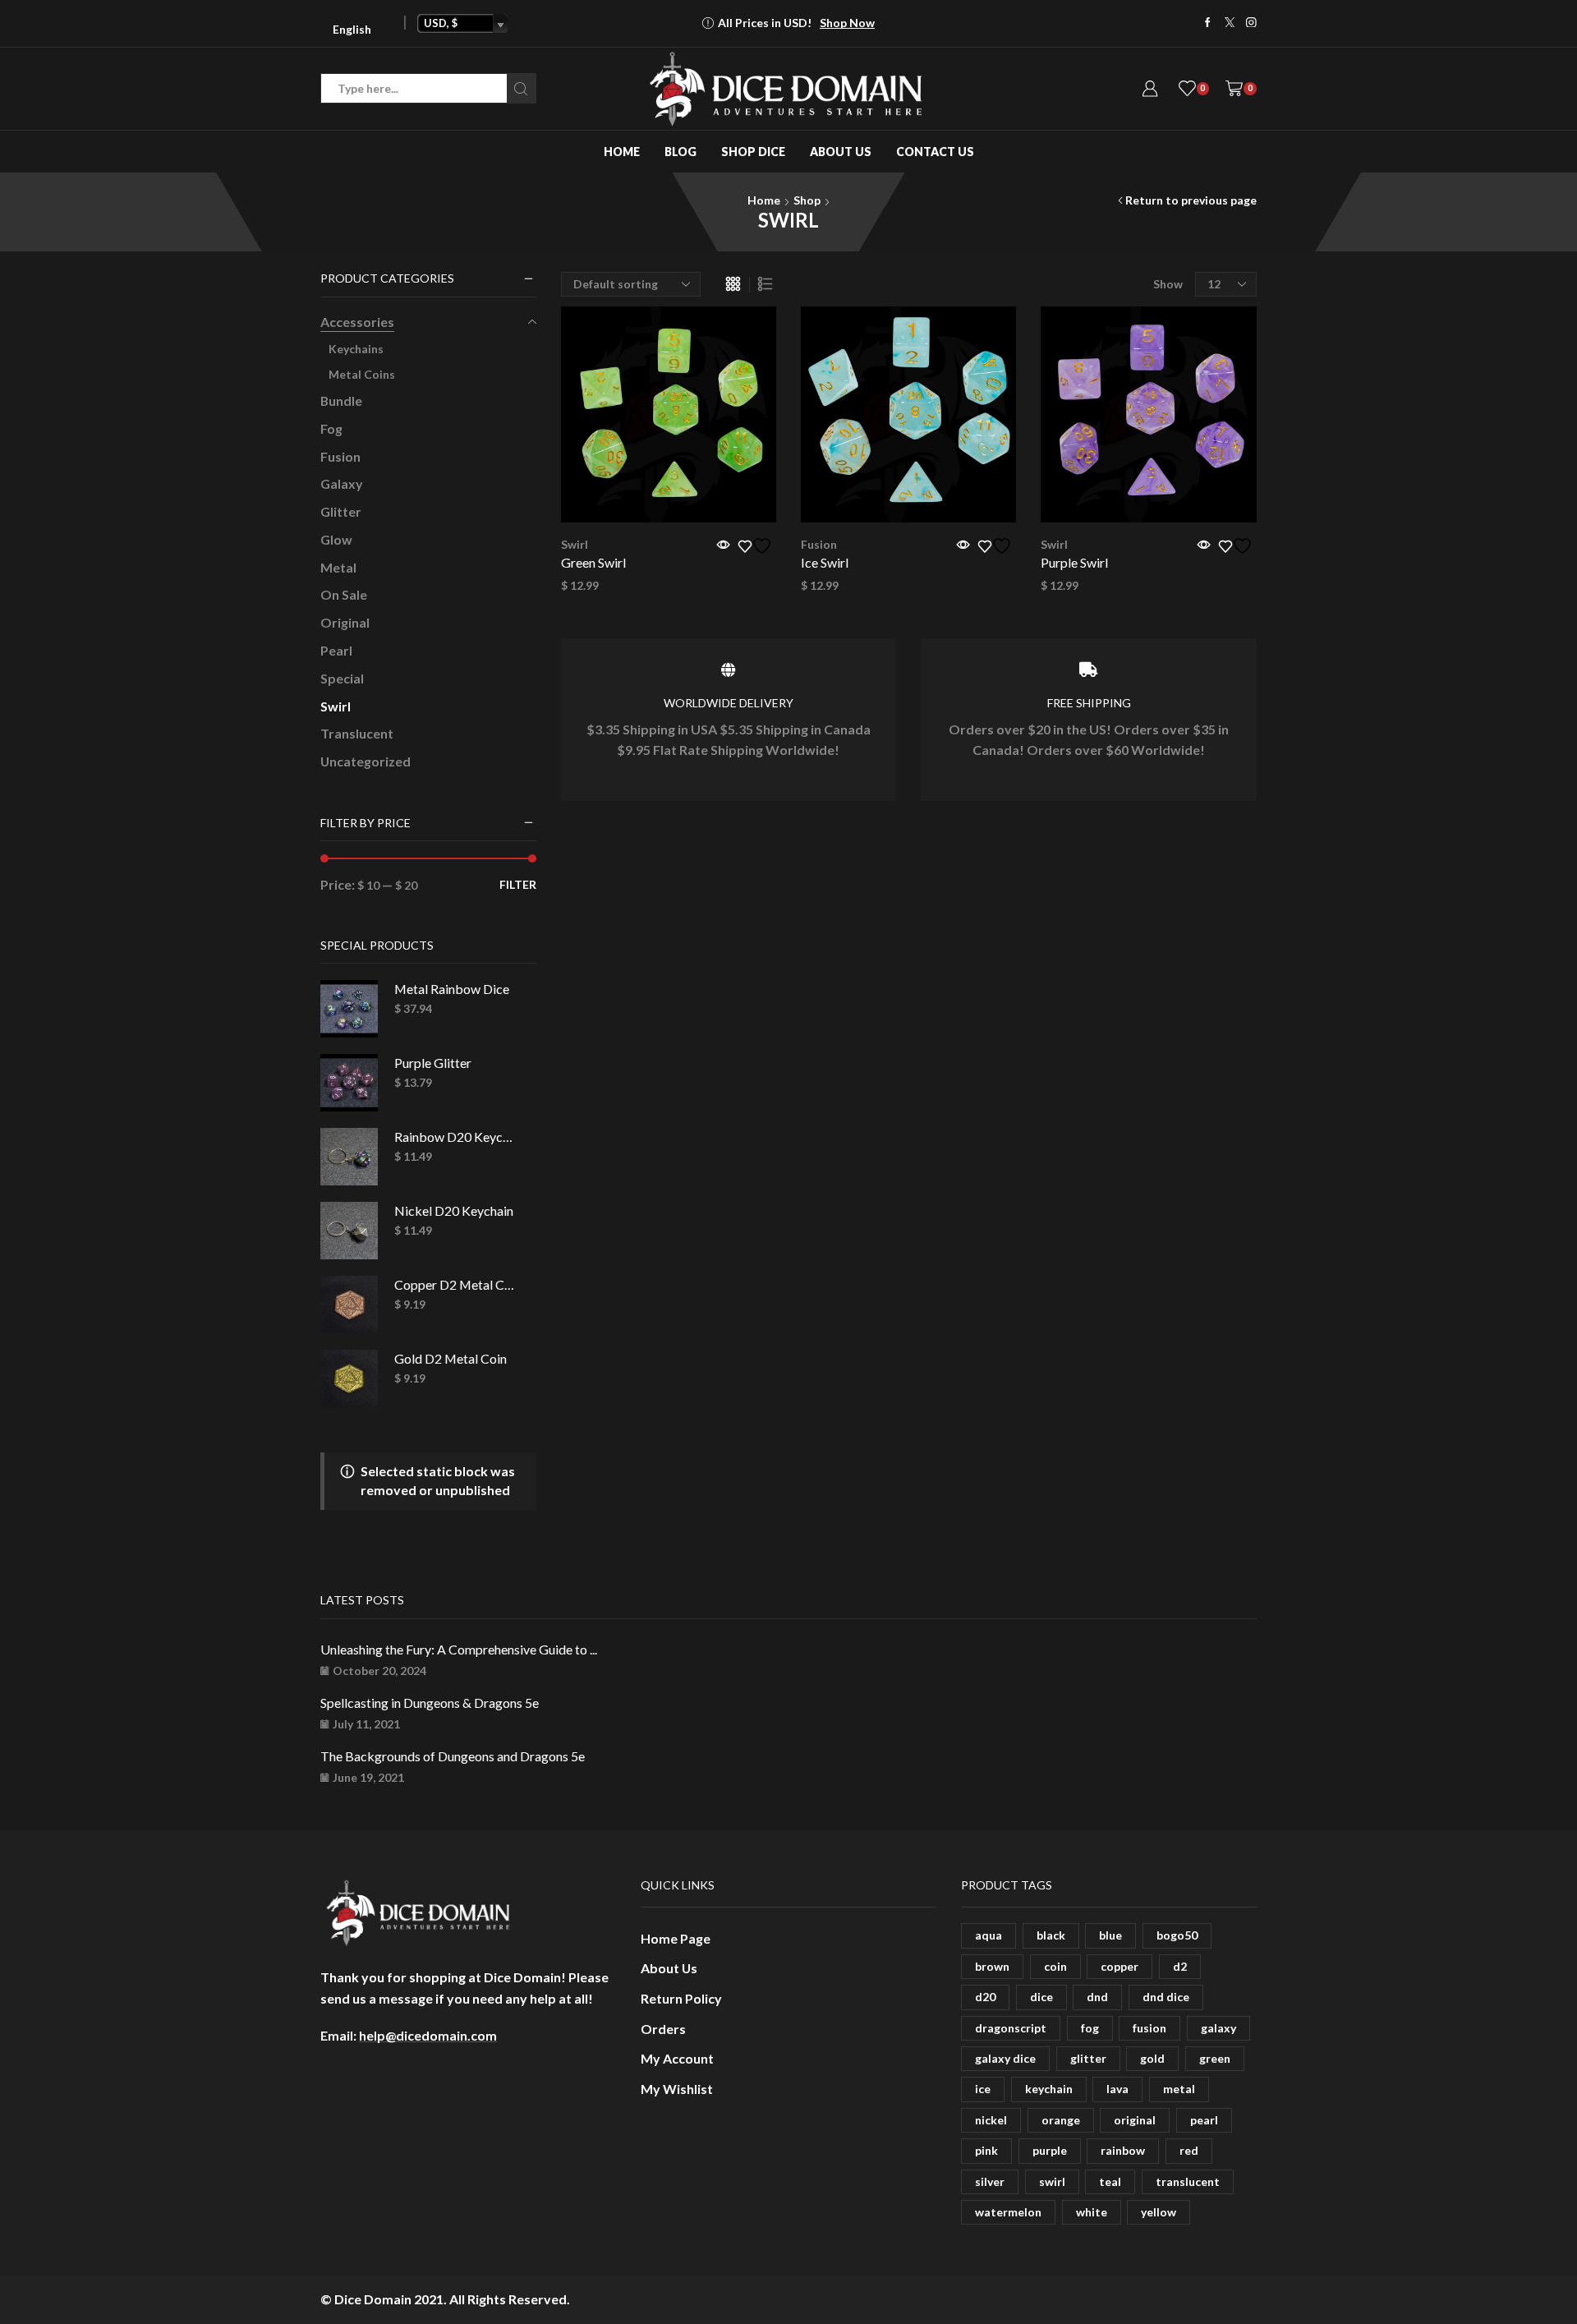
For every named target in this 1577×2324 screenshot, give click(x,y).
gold (1152, 2058)
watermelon (1008, 2212)
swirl (1052, 2181)
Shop (807, 200)
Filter (518, 884)
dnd (1097, 1997)
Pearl (336, 650)
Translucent (357, 733)
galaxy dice (1005, 2058)
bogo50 (1177, 1935)
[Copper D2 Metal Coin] (349, 1305)
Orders (663, 2029)
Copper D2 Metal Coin (455, 1284)
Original (345, 622)
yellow (1159, 2212)
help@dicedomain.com (428, 2035)
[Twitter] (1230, 23)
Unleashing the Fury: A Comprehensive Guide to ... (459, 1649)
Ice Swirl (825, 562)
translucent (1188, 2181)
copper (1120, 1966)
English (352, 29)
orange (1061, 2120)
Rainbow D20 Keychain (455, 1137)
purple (1050, 2150)
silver (990, 2181)
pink (986, 2150)
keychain (1049, 2089)
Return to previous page (1191, 200)
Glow (336, 539)
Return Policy (681, 1998)
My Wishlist (677, 2089)
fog (1090, 2028)
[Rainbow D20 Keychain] (349, 1157)
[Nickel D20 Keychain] (349, 1231)
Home (622, 152)
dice (1041, 1997)
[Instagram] (1251, 23)
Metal (338, 567)
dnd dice (1166, 1997)
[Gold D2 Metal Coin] (349, 1378)
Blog (680, 152)
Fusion (819, 544)
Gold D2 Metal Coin (451, 1358)
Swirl (575, 544)
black (1051, 1935)
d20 (985, 1997)
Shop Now (847, 23)
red (1189, 2150)
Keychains (356, 349)
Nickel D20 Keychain (454, 1210)
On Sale (344, 594)
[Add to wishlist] (757, 546)
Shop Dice (753, 152)
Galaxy (342, 483)
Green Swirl (593, 562)
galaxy (1218, 2028)
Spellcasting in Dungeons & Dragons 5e (430, 1703)
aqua (988, 1935)
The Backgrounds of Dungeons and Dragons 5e (453, 1756)
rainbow (1123, 2150)
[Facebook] (1208, 23)
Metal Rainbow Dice (452, 989)
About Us (841, 152)
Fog (331, 428)
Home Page (676, 1938)
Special (342, 678)
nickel (991, 2120)
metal (1179, 2089)
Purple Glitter (433, 1063)
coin (1055, 1966)
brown (992, 1966)
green (1215, 2058)
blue (1110, 1935)
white (1092, 2212)
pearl (1204, 2120)
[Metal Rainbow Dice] (349, 1009)
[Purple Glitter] (349, 1083)
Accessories (357, 322)
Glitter (341, 511)
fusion (1149, 2028)
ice (983, 2089)
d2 (1180, 1966)
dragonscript (1011, 2028)
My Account (677, 2058)
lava (1117, 2089)
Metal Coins (362, 374)
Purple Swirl (1074, 562)
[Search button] (521, 88)
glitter (1088, 2058)
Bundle (341, 400)
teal (1110, 2181)
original (1135, 2120)
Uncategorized (366, 761)
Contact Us (935, 152)
